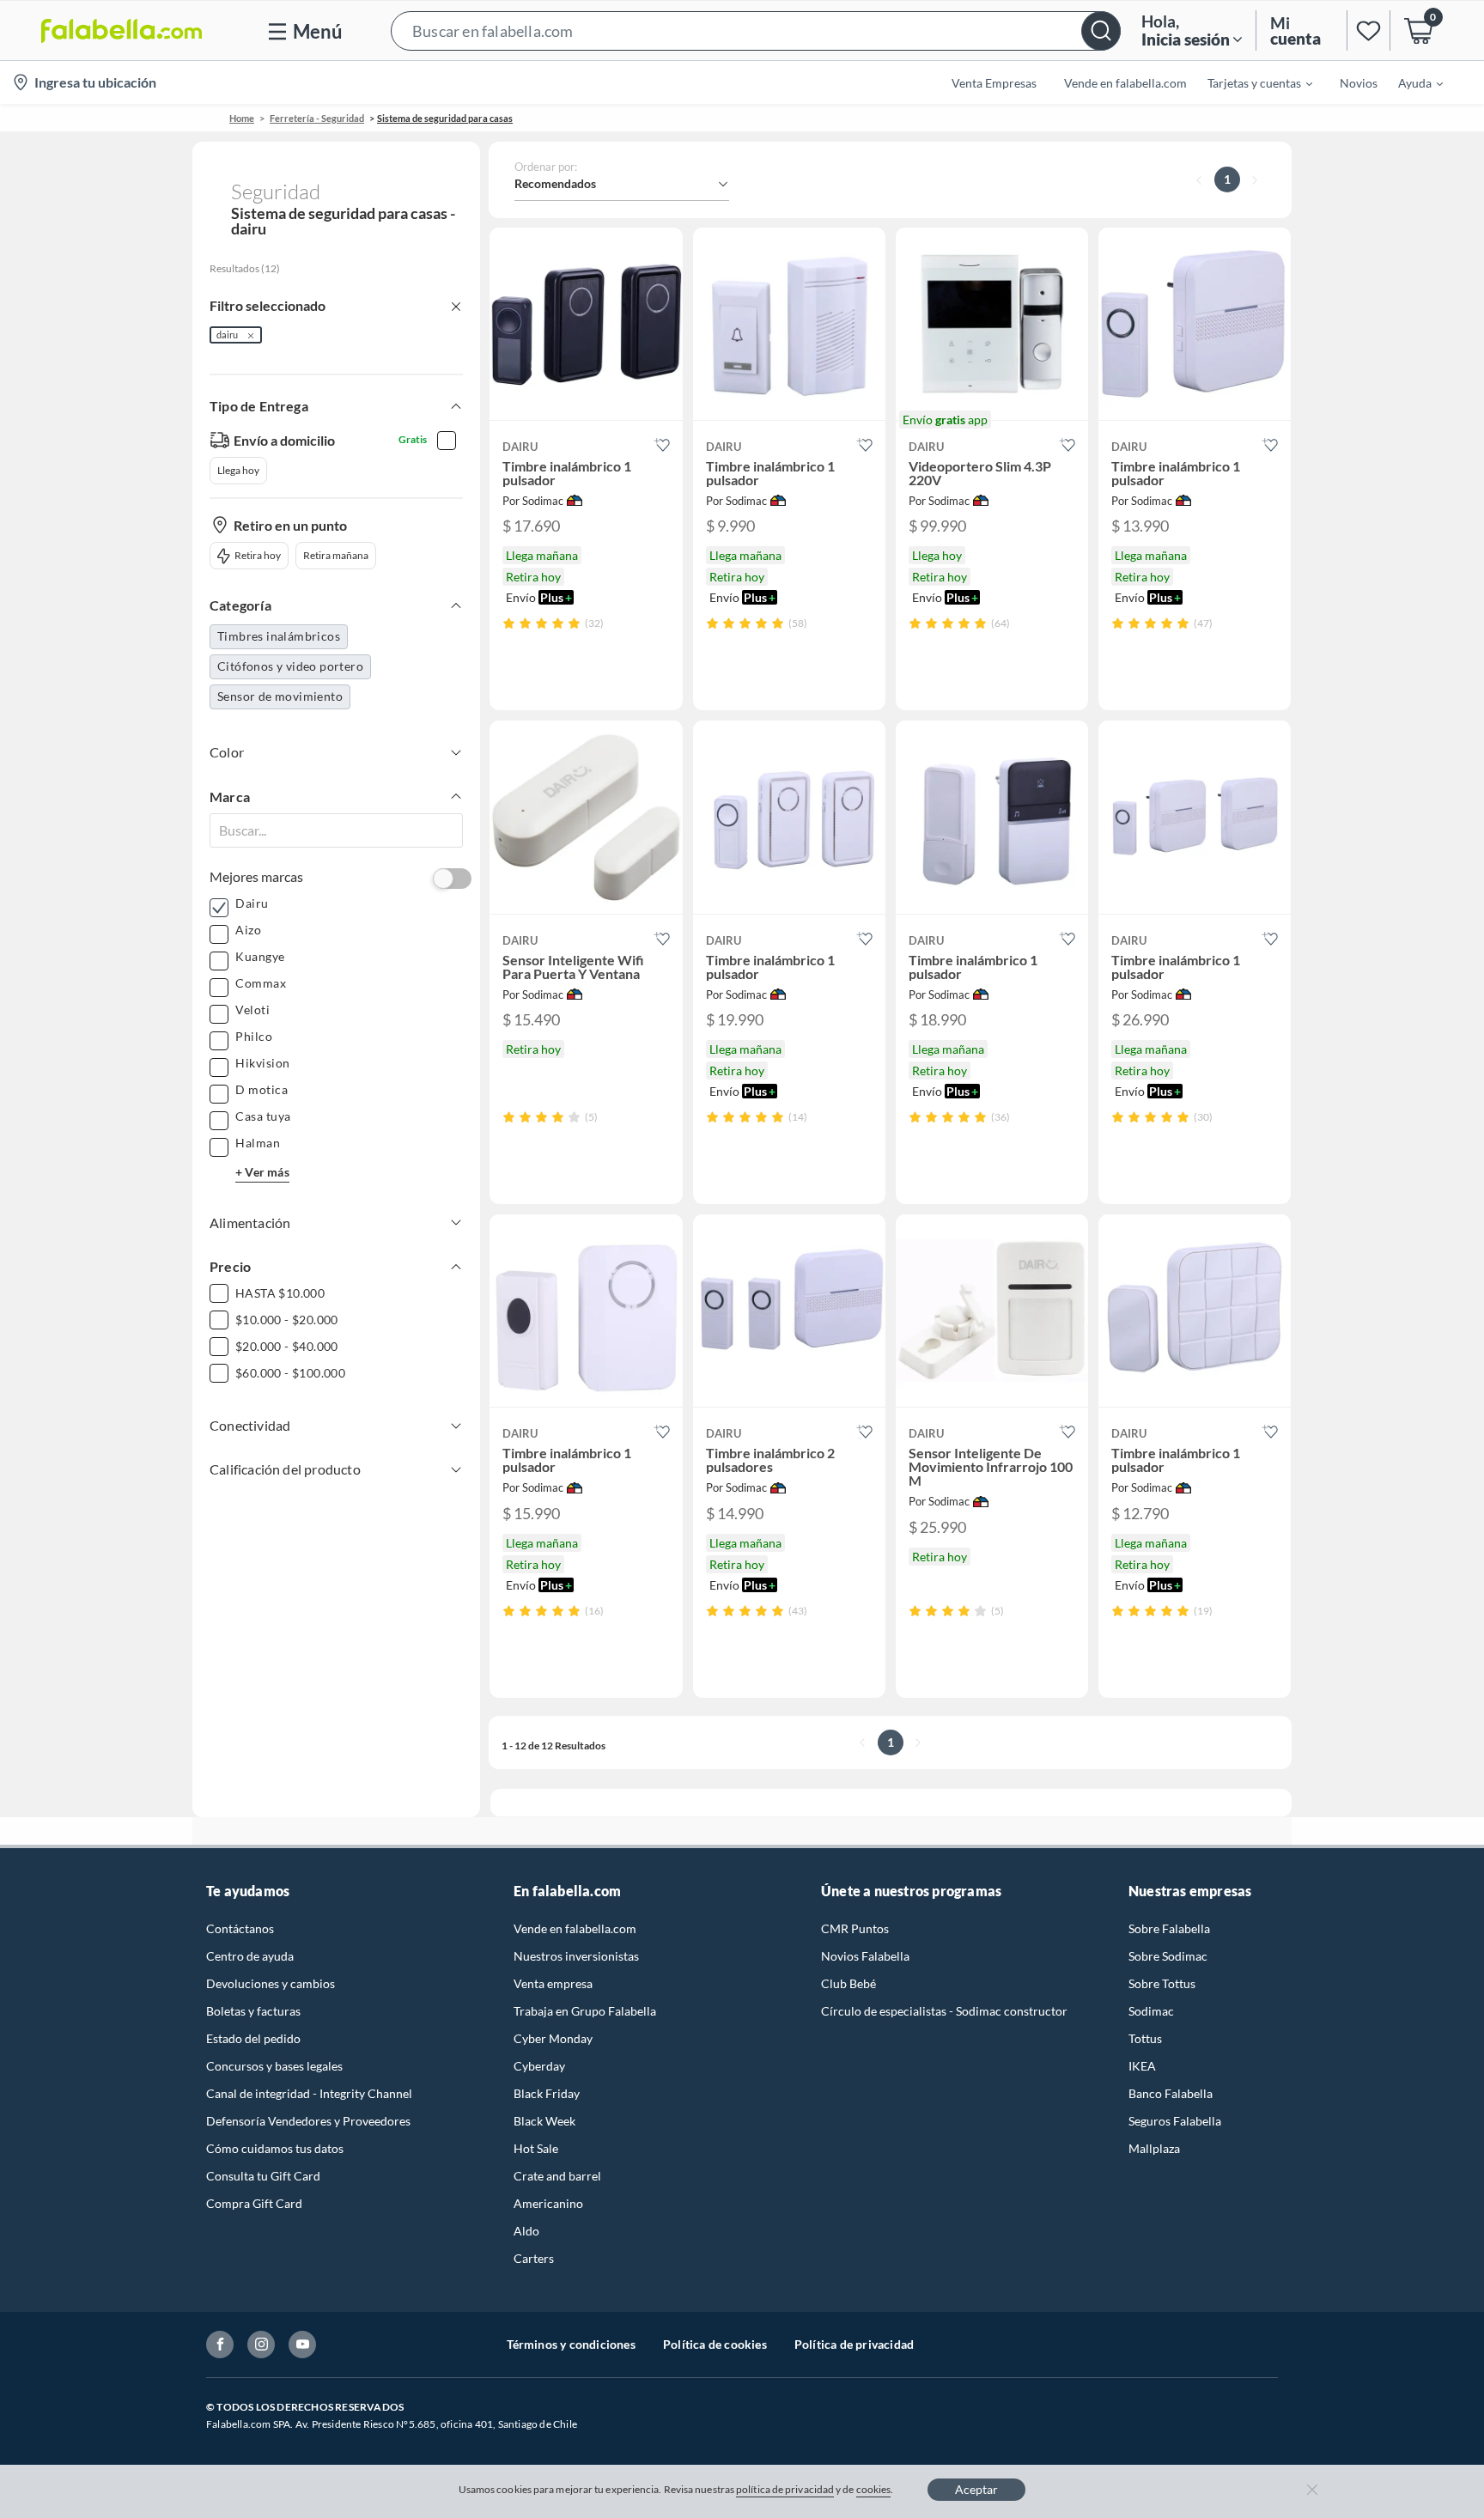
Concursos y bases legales (274, 2066)
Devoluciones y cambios (271, 1983)
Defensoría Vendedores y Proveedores (308, 2121)
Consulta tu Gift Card (263, 2176)
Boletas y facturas (253, 2011)
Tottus (1145, 2038)
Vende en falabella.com (575, 1928)
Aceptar (976, 2489)
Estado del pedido (253, 2038)
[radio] (509, 623)
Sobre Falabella (1169, 1928)
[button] (756, 30)
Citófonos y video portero (290, 666)
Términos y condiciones (571, 2344)
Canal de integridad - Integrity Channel (309, 2093)
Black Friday (547, 2093)
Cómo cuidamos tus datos (275, 2148)
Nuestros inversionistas (576, 1956)
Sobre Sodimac (1168, 1956)
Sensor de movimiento (280, 696)
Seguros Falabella (1175, 2121)
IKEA (1142, 2066)
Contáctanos (240, 1928)
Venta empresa (553, 1983)
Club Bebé (848, 1983)
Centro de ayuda (250, 1956)
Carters (534, 2258)
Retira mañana (336, 555)
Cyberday (539, 2066)
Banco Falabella (1171, 2093)
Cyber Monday (553, 2038)
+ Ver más (262, 1172)
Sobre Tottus (1162, 1983)
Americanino (548, 2203)
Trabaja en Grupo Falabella (585, 2011)
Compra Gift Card (254, 2203)
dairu (227, 335)
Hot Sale (536, 2148)
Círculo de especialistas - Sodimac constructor (944, 2011)
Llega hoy (238, 470)
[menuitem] (1250, 82)
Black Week (544, 2121)
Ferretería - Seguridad (317, 118)
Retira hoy (258, 555)
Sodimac (1151, 2011)
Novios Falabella (865, 1956)
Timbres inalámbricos (279, 636)
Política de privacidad (854, 2344)
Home (242, 118)
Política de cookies (715, 2344)
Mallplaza (1154, 2148)
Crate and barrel (557, 2176)
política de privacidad (785, 2489)
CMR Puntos (855, 1928)
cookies (874, 2489)
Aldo (526, 2231)
